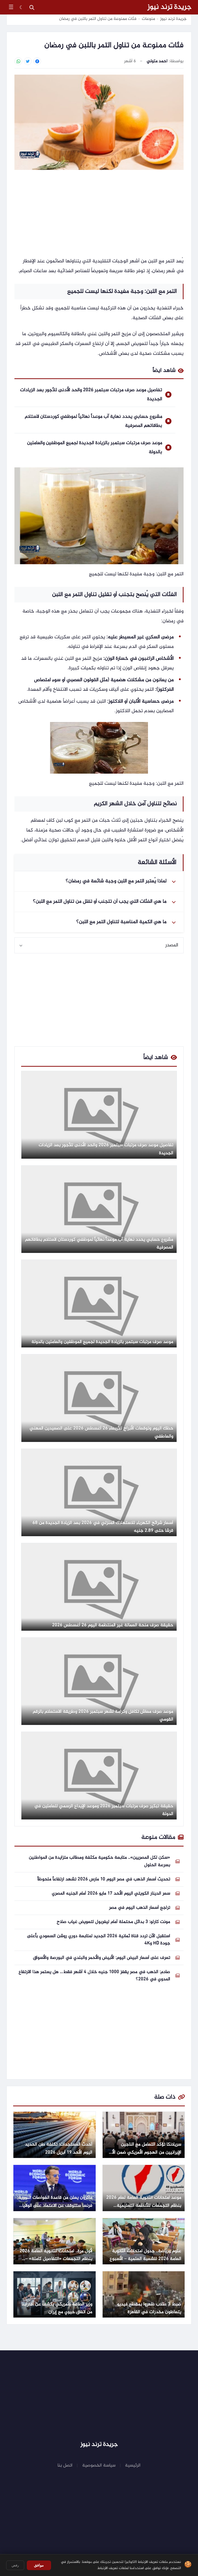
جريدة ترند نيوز (170, 7)
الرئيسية (133, 2465)
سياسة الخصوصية (99, 2465)
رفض (15, 2565)
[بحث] (32, 7)
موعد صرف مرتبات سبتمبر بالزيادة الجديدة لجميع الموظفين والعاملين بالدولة (95, 447)
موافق (39, 2565)
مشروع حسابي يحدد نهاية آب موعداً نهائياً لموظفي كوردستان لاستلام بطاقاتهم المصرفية (93, 421)
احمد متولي (157, 61)
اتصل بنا (65, 2465)
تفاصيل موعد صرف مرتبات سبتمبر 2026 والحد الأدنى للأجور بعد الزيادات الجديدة (91, 395)
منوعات (148, 19)
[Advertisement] (99, 214)
